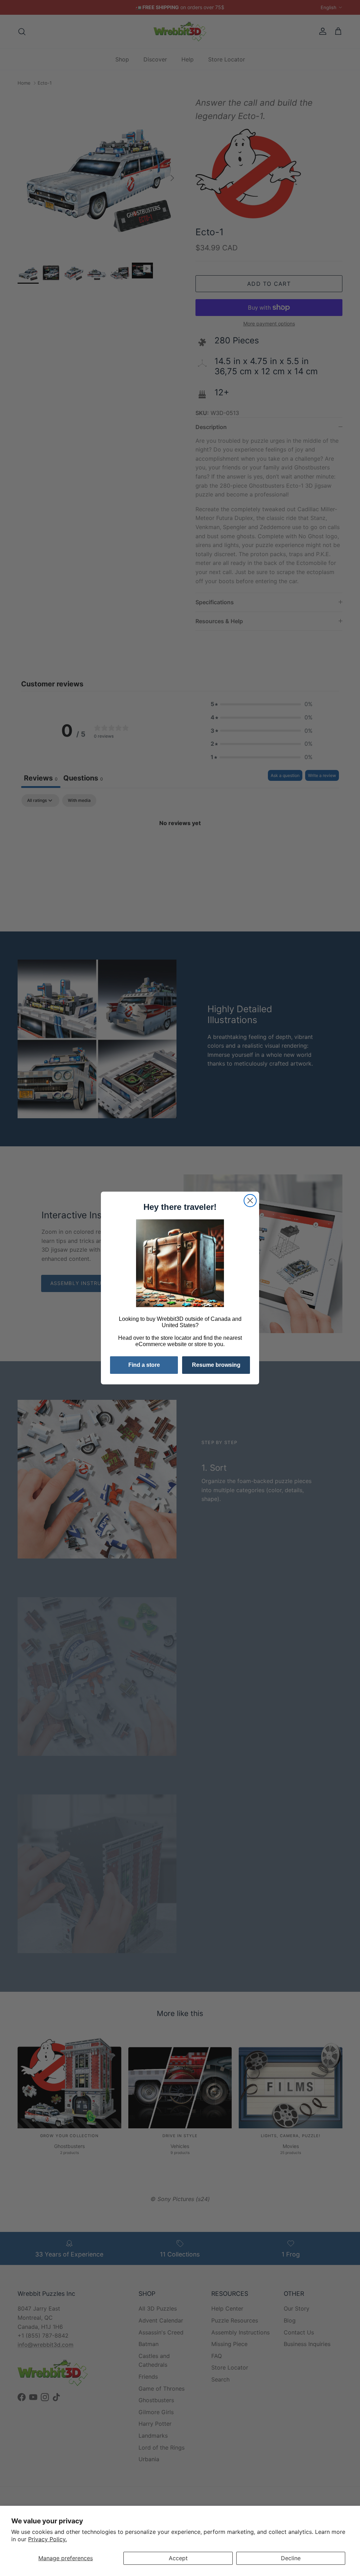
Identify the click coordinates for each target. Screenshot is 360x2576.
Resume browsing (216, 1365)
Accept (178, 2558)
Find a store (144, 1365)
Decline (291, 2558)
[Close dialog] (250, 1201)
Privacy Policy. (47, 2539)
